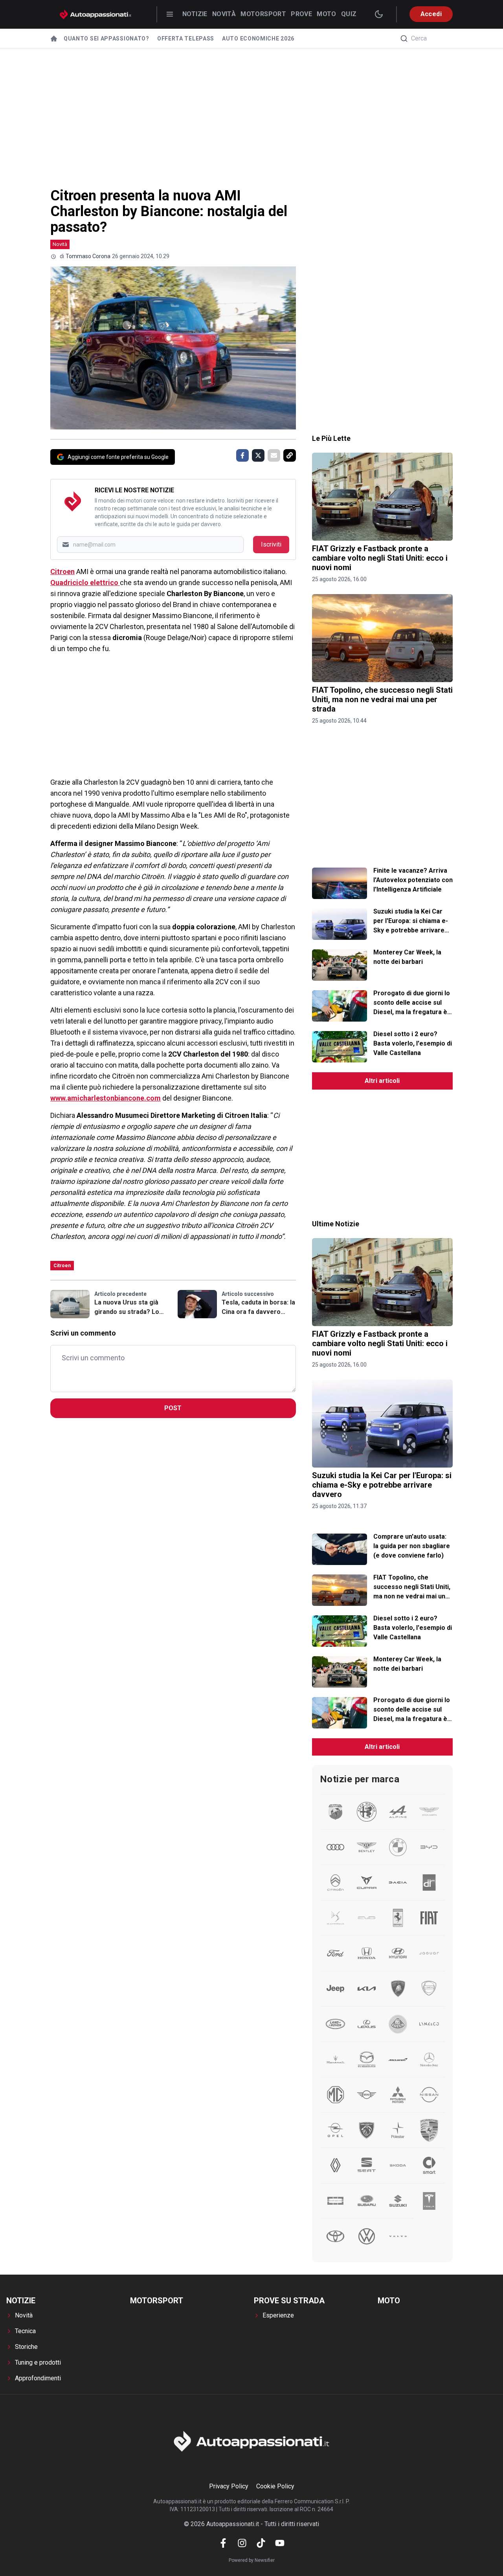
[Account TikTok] (261, 2543)
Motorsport (263, 14)
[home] (54, 39)
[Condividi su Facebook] (242, 455)
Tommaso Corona (88, 256)
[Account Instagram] (242, 2543)
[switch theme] (379, 14)
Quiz (349, 14)
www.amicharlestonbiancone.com (106, 1098)
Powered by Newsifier (252, 2560)
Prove (301, 14)
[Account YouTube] (280, 2543)
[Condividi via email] (274, 455)
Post (173, 1408)
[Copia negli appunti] (290, 455)
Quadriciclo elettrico (85, 583)
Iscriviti (271, 544)
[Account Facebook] (223, 2543)
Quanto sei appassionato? (106, 39)
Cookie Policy (275, 2486)
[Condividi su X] (258, 455)
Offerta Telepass (186, 39)
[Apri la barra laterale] (170, 14)
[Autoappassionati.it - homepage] (95, 14)
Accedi (431, 14)
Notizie (195, 14)
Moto (327, 14)
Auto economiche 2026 (258, 39)
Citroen (62, 572)
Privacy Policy (229, 2486)
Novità (224, 14)
